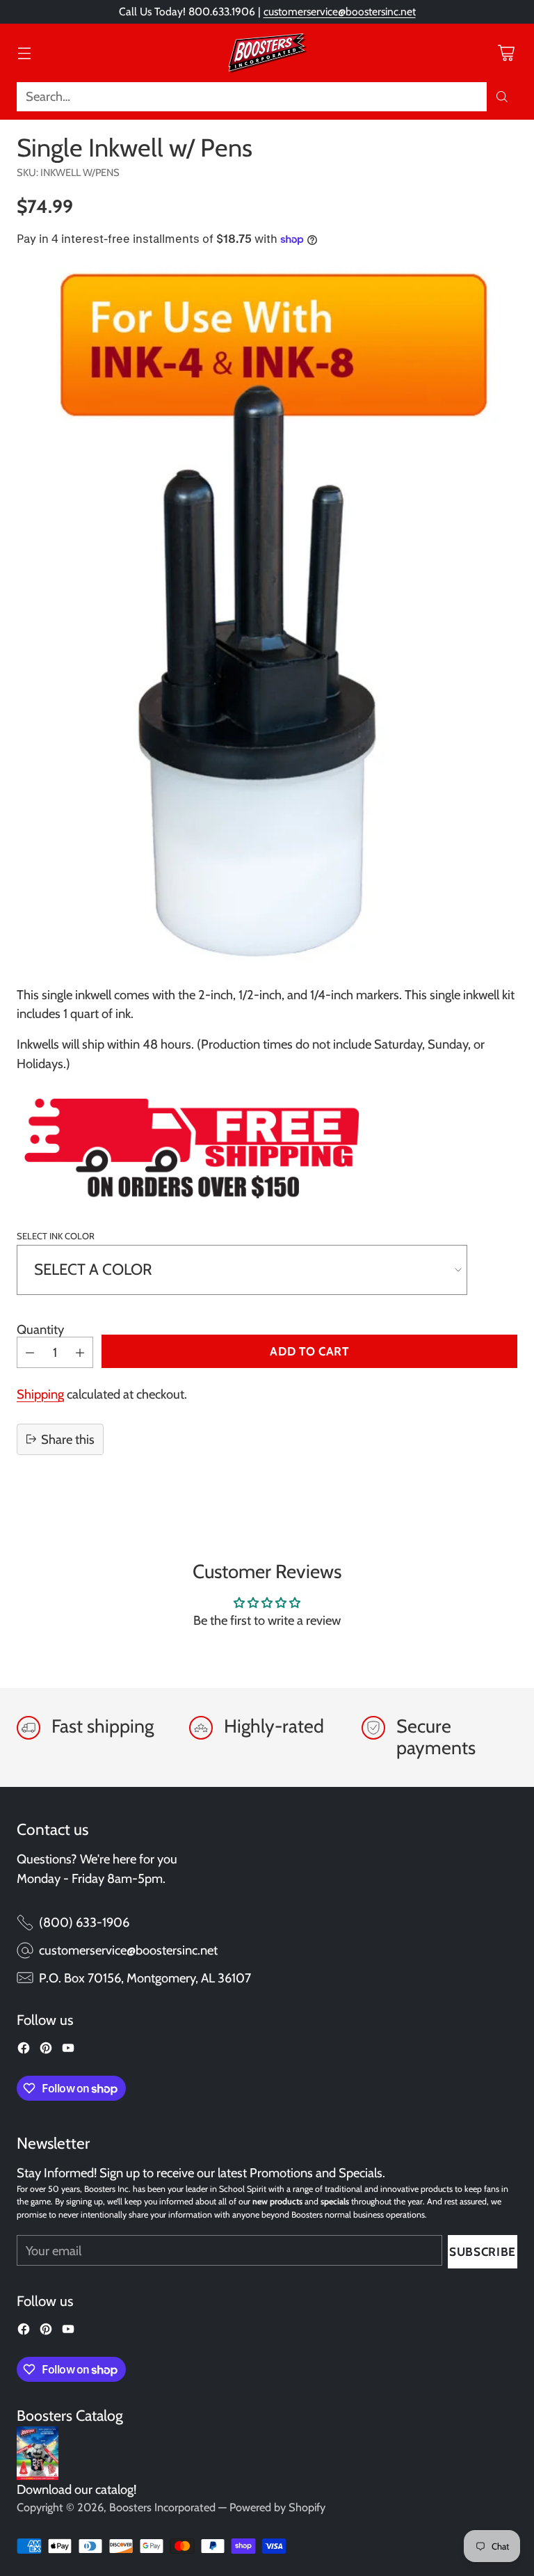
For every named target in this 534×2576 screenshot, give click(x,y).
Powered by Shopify (277, 2507)
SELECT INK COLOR (56, 1236)
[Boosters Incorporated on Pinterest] (46, 2051)
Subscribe (483, 2251)
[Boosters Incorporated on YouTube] (68, 2051)
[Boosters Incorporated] (267, 53)
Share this (68, 1439)
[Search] (502, 97)
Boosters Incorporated (162, 2507)
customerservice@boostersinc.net (340, 11)
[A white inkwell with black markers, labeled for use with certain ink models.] (267, 614)
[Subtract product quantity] (30, 1352)
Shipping (40, 1394)
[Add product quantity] (80, 1352)
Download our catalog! (76, 2489)
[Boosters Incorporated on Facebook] (24, 2051)
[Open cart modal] (506, 53)
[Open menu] (24, 53)
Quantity (40, 1329)
